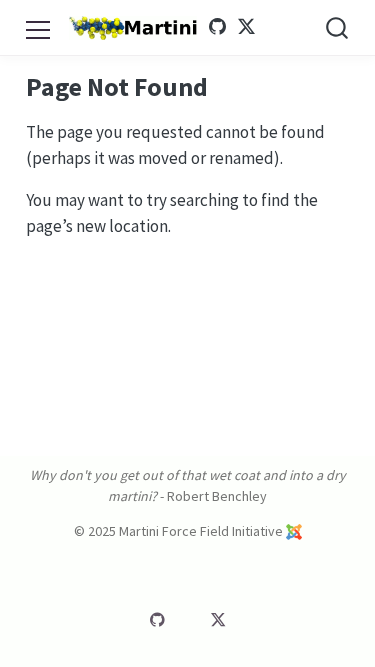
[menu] (37, 27)
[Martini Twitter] (246, 27)
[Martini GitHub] (218, 27)
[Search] (337, 27)
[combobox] (338, 27)
